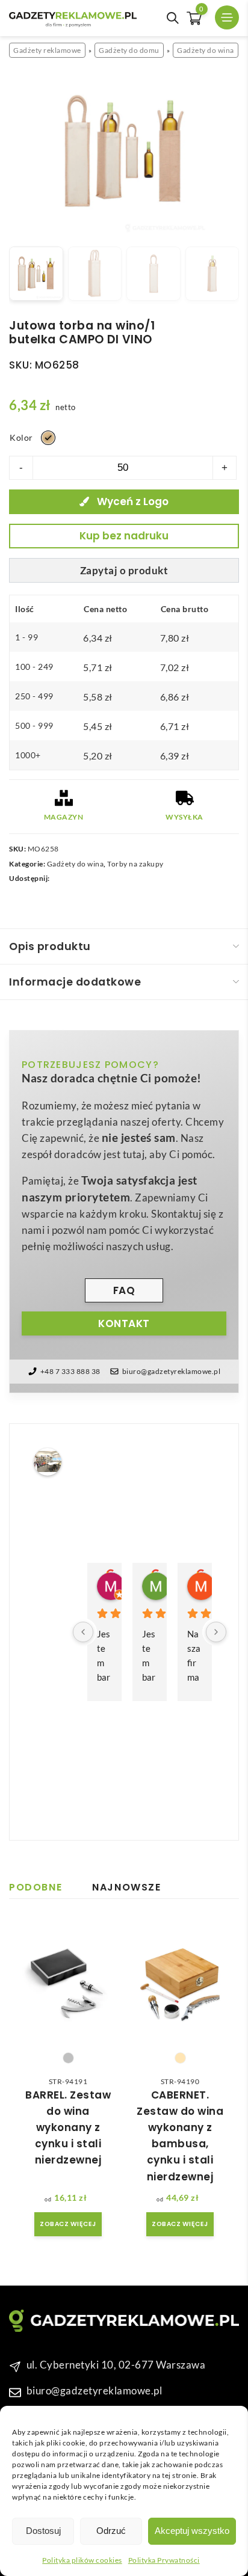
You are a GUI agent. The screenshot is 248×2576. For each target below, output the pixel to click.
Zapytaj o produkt (124, 570)
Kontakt (124, 1323)
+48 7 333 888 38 (70, 1371)
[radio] (48, 438)
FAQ (124, 1290)
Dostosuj (43, 2531)
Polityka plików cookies (82, 2560)
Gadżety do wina (206, 50)
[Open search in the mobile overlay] (173, 18)
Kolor (21, 437)
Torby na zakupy (135, 864)
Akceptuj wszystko (192, 2531)
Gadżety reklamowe (47, 50)
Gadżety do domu (129, 50)
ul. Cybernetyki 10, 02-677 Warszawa (116, 2365)
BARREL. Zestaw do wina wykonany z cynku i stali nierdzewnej (68, 2128)
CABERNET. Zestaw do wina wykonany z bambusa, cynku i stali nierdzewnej (180, 2136)
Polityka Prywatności (164, 2560)
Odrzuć (111, 2531)
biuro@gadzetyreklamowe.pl (172, 1371)
